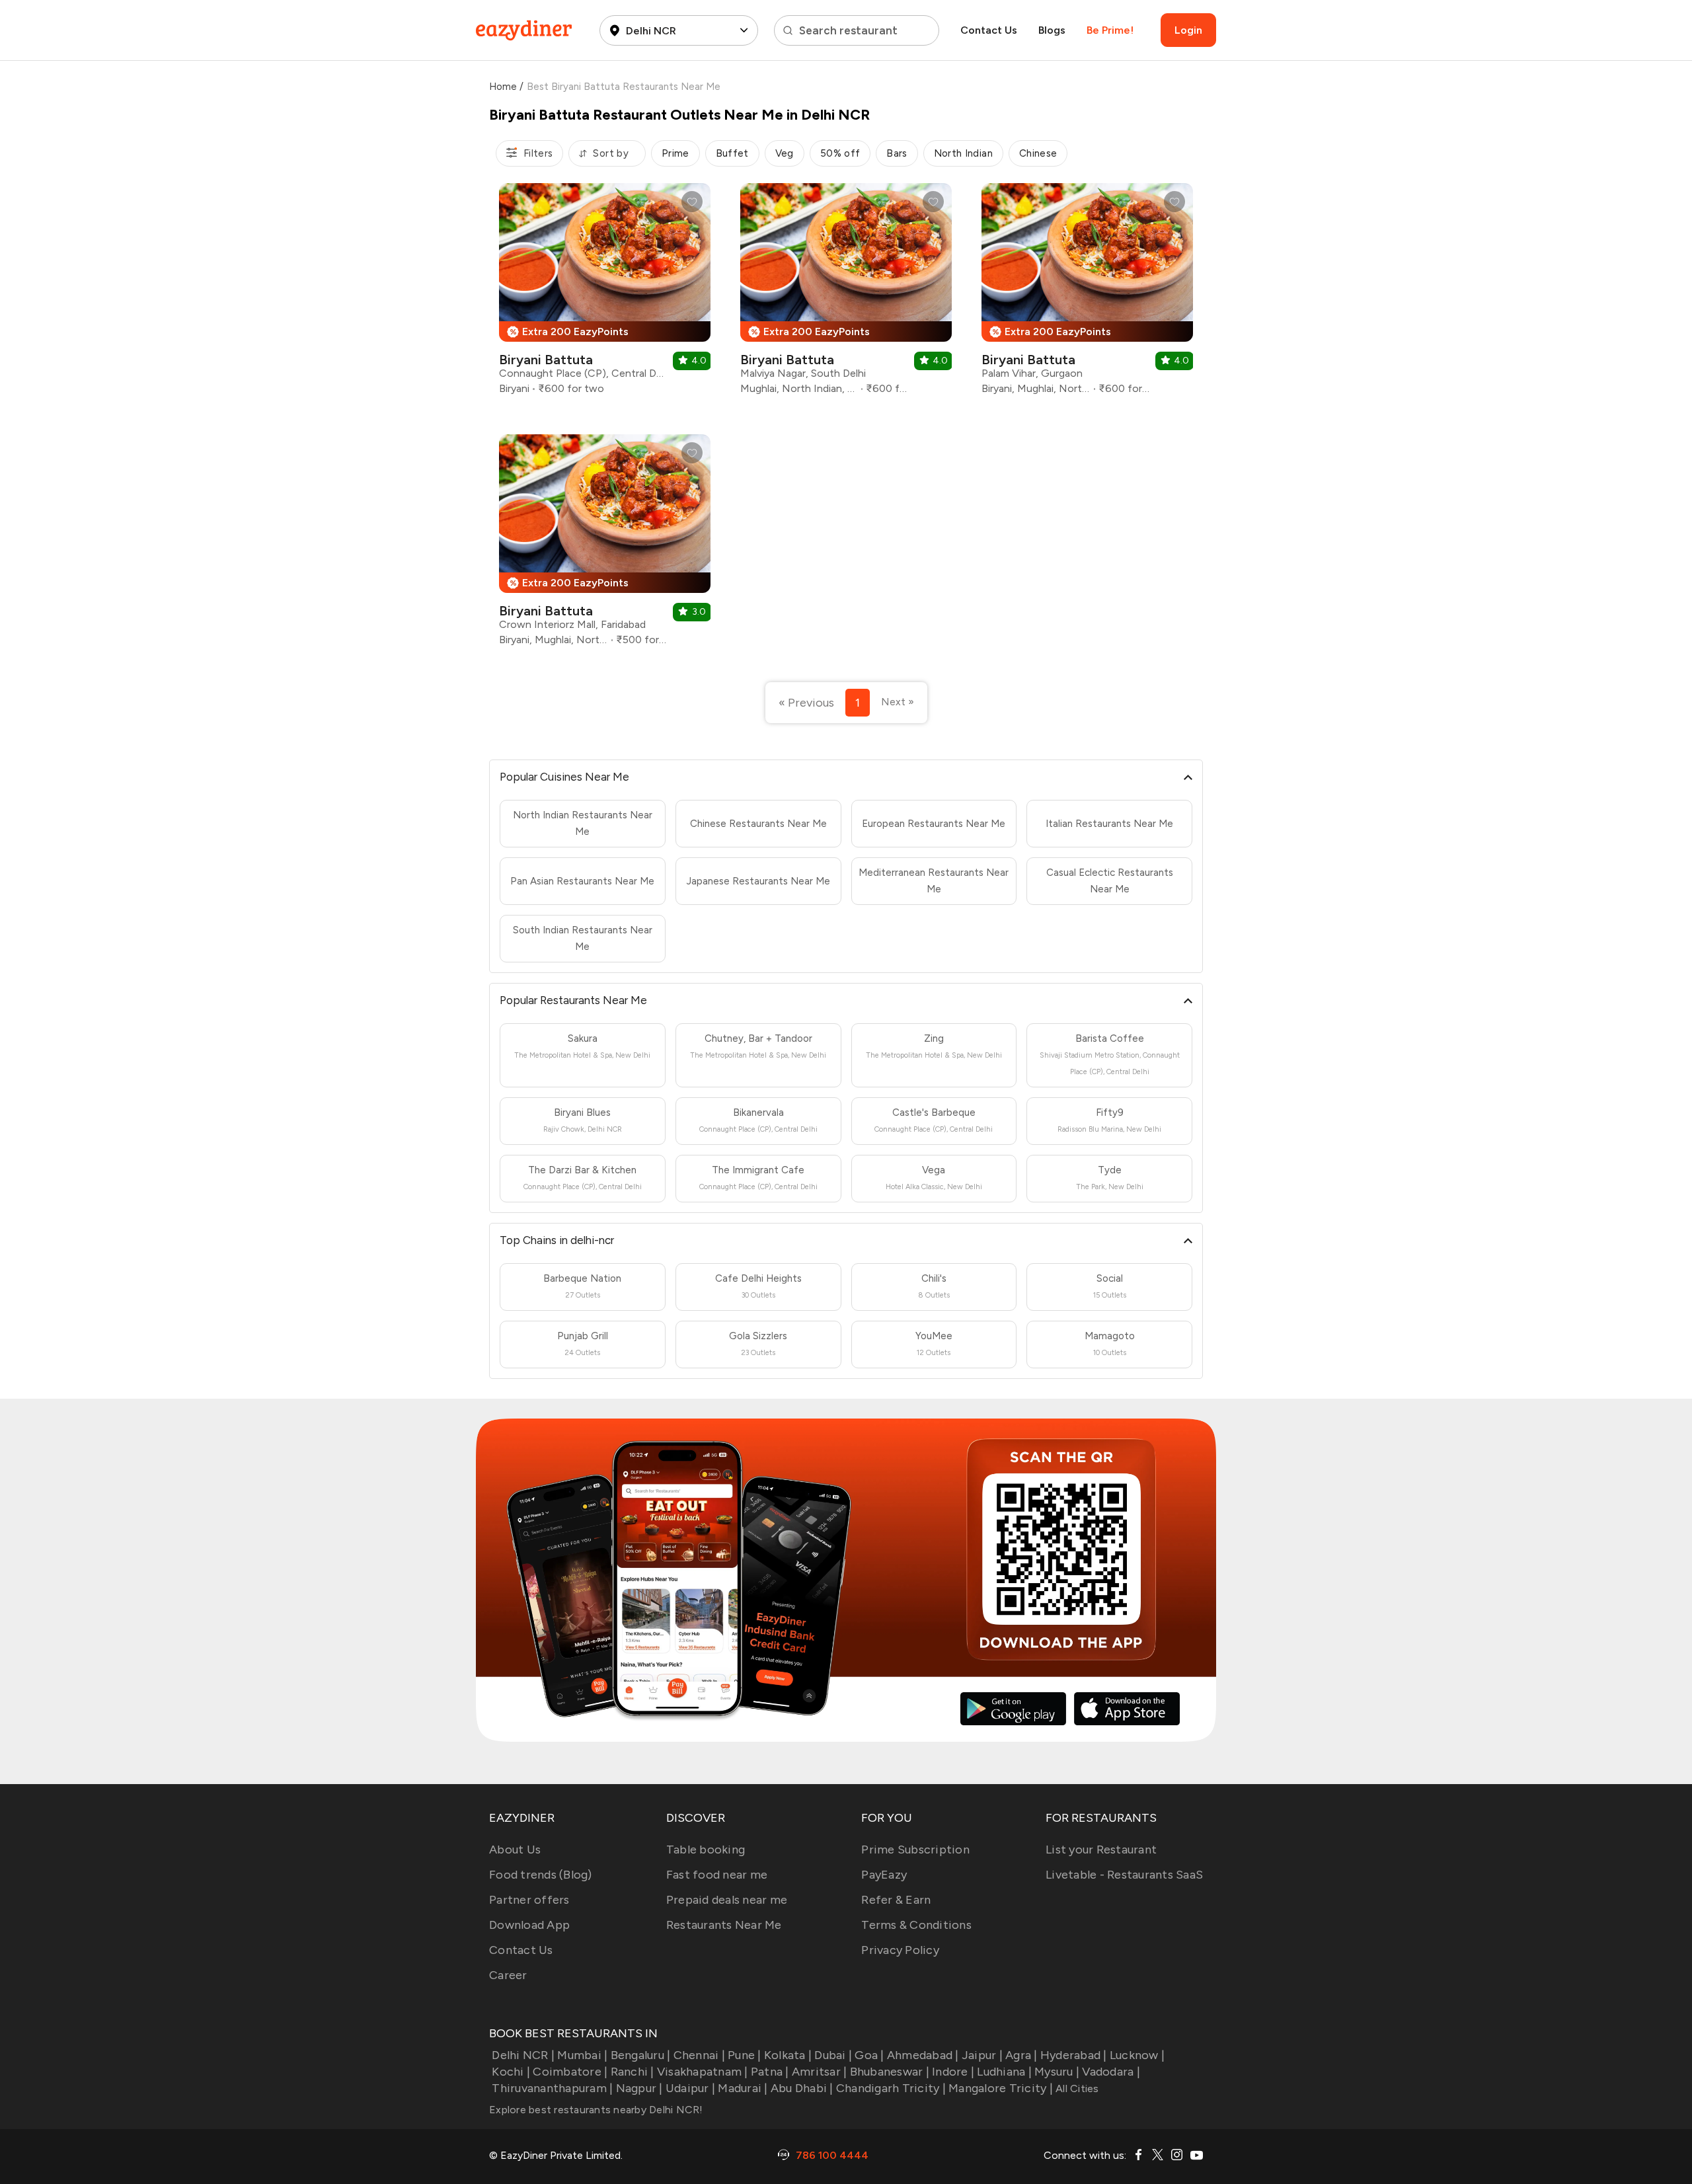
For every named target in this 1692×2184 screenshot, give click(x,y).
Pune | (745, 2055)
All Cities (1076, 2088)
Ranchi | (632, 2072)
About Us (515, 1850)
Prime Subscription (915, 1850)
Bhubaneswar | (890, 2072)
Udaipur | (690, 2088)
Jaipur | (982, 2055)
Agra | (1021, 2055)
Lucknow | (1137, 2055)
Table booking (706, 1850)
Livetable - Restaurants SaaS (1124, 1875)
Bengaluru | (640, 2055)
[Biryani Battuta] (605, 294)
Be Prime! (1110, 30)
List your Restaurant (1101, 1850)
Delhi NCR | (523, 2055)
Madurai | (743, 2088)
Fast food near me (717, 1875)
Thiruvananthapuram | (552, 2088)
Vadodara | (1111, 2072)
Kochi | (511, 2072)
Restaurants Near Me (724, 1925)
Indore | (953, 2072)
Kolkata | (788, 2055)
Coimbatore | (570, 2072)
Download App (529, 1925)
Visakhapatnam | (703, 2072)
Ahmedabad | (923, 2055)
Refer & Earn (896, 1900)
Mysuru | (1057, 2072)
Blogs (1052, 30)
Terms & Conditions (916, 1925)
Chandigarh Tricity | (891, 2088)
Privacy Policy (900, 1950)
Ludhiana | (1004, 2072)
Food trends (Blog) (541, 1875)
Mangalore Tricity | (1001, 2088)
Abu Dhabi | (802, 2088)
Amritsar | (820, 2072)
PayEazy (884, 1875)
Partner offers (529, 1900)
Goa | (869, 2055)
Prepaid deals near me (727, 1900)
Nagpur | (639, 2088)
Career (508, 1975)
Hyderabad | (1074, 2055)
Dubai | (833, 2055)
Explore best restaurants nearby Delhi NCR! (596, 2110)
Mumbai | (582, 2055)
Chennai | (699, 2055)
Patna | (770, 2072)
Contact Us (989, 30)
